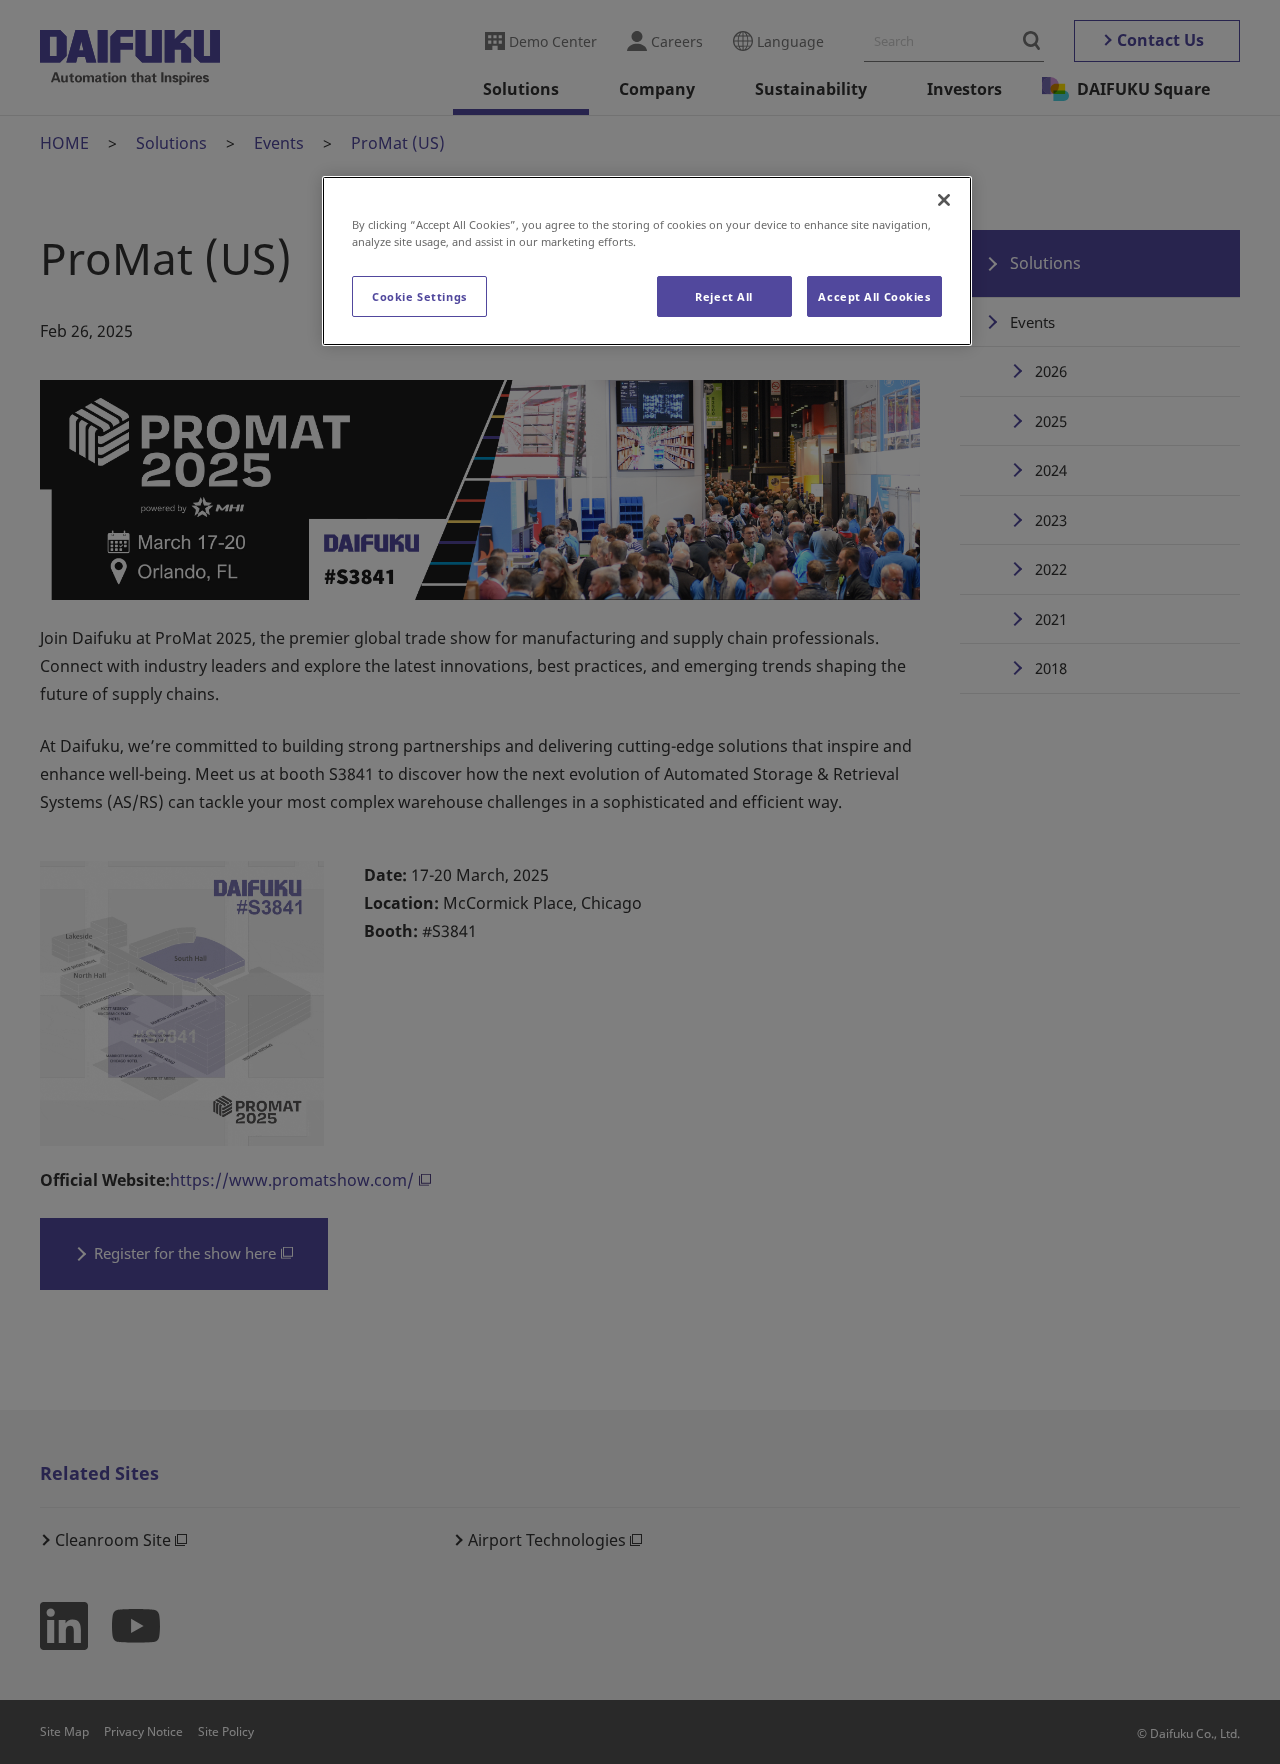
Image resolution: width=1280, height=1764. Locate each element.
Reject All (724, 296)
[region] (647, 261)
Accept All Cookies (874, 296)
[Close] (944, 200)
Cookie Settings (419, 296)
